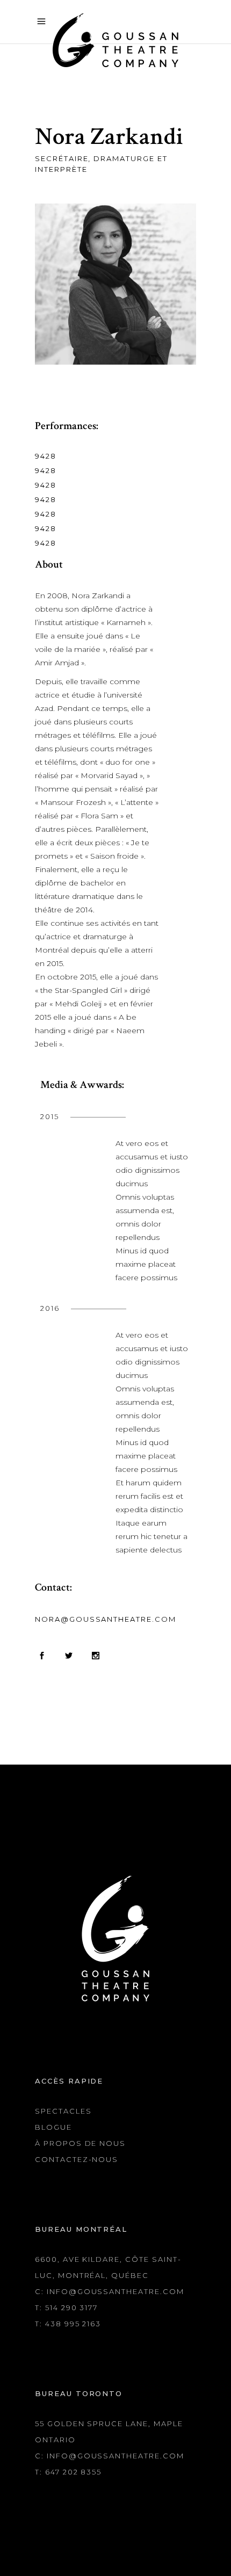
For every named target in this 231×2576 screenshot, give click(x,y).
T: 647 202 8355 (68, 2472)
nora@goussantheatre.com (106, 1619)
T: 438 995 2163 (68, 2324)
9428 (46, 456)
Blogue (53, 2127)
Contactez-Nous (77, 2159)
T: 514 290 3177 (66, 2307)
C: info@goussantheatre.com (110, 2291)
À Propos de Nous (80, 2143)
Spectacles (63, 2111)
